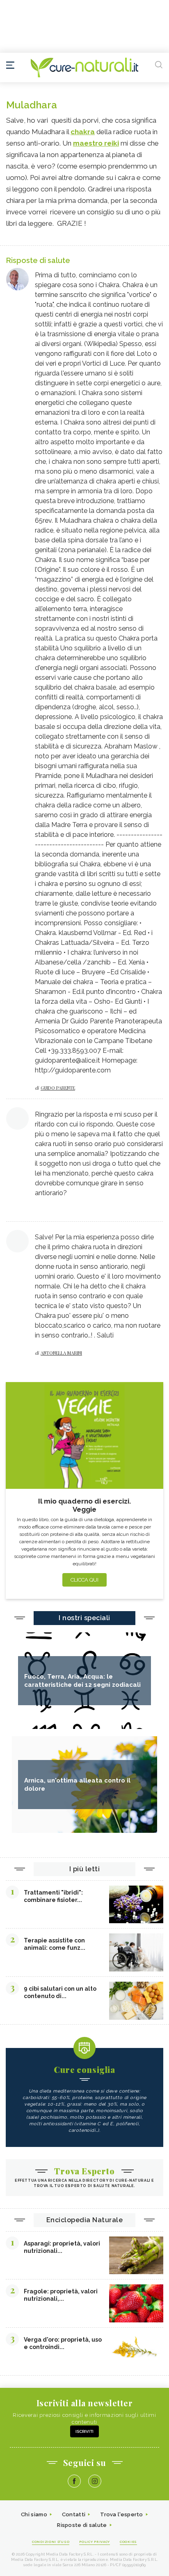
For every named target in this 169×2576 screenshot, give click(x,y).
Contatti (74, 2514)
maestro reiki (96, 143)
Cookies (128, 2542)
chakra (83, 132)
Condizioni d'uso (51, 2542)
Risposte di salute (82, 2525)
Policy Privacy (95, 2542)
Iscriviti (84, 2431)
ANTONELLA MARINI (61, 1353)
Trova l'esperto (122, 2514)
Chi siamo (34, 2514)
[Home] (84, 67)
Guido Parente (58, 1088)
